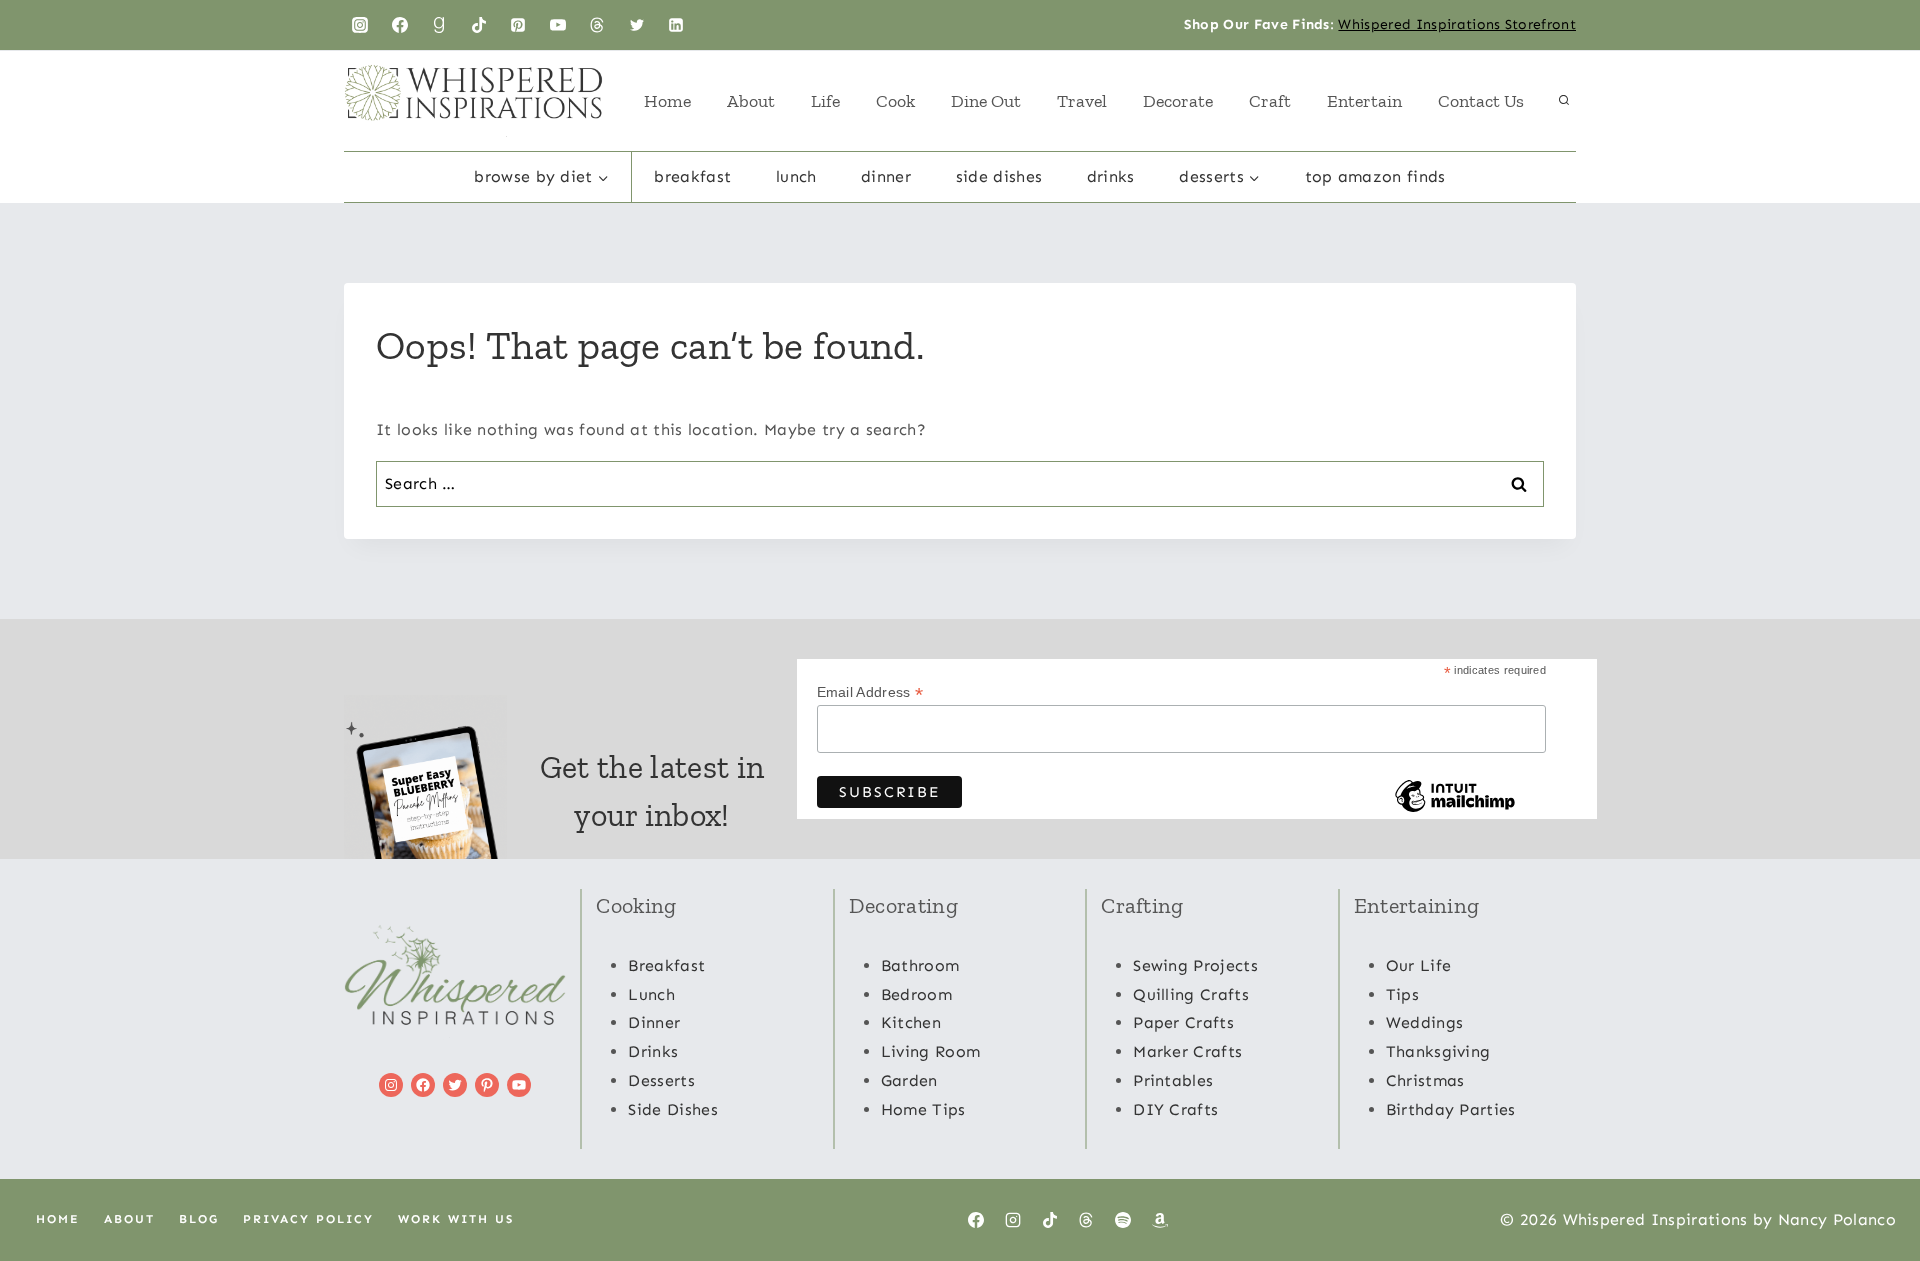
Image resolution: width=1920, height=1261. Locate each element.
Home (667, 101)
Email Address (870, 692)
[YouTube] (558, 25)
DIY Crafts (1175, 1109)
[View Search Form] (1564, 101)
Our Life (1419, 965)
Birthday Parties (1451, 1109)
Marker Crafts (1187, 1051)
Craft (1270, 101)
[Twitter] (637, 25)
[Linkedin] (676, 25)
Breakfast (692, 176)
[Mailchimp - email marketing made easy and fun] (1455, 811)
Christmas (1425, 1080)
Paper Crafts (1183, 1022)
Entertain (1364, 101)
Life (825, 101)
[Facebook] (400, 25)
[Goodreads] (439, 25)
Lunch (796, 176)
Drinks (1111, 176)
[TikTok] (479, 25)
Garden (909, 1080)
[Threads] (597, 25)
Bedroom (916, 994)
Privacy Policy (308, 1219)
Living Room (931, 1051)
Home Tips (923, 1109)
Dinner (886, 176)
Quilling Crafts (1191, 994)
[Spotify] (1123, 1220)
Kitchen (911, 1022)
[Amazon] (1160, 1220)
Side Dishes (999, 176)
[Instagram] (360, 25)
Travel (1082, 101)
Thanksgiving (1438, 1051)
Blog (199, 1219)
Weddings (1425, 1022)
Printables (1173, 1080)
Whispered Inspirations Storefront (1457, 24)
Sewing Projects (1195, 965)
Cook (895, 101)
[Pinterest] (518, 25)
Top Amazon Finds (1375, 176)
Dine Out (986, 101)
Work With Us (456, 1219)
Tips (1402, 994)
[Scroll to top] (1873, 1184)
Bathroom (920, 965)
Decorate (1178, 101)
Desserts (661, 1080)
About (751, 101)
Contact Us (1481, 101)
